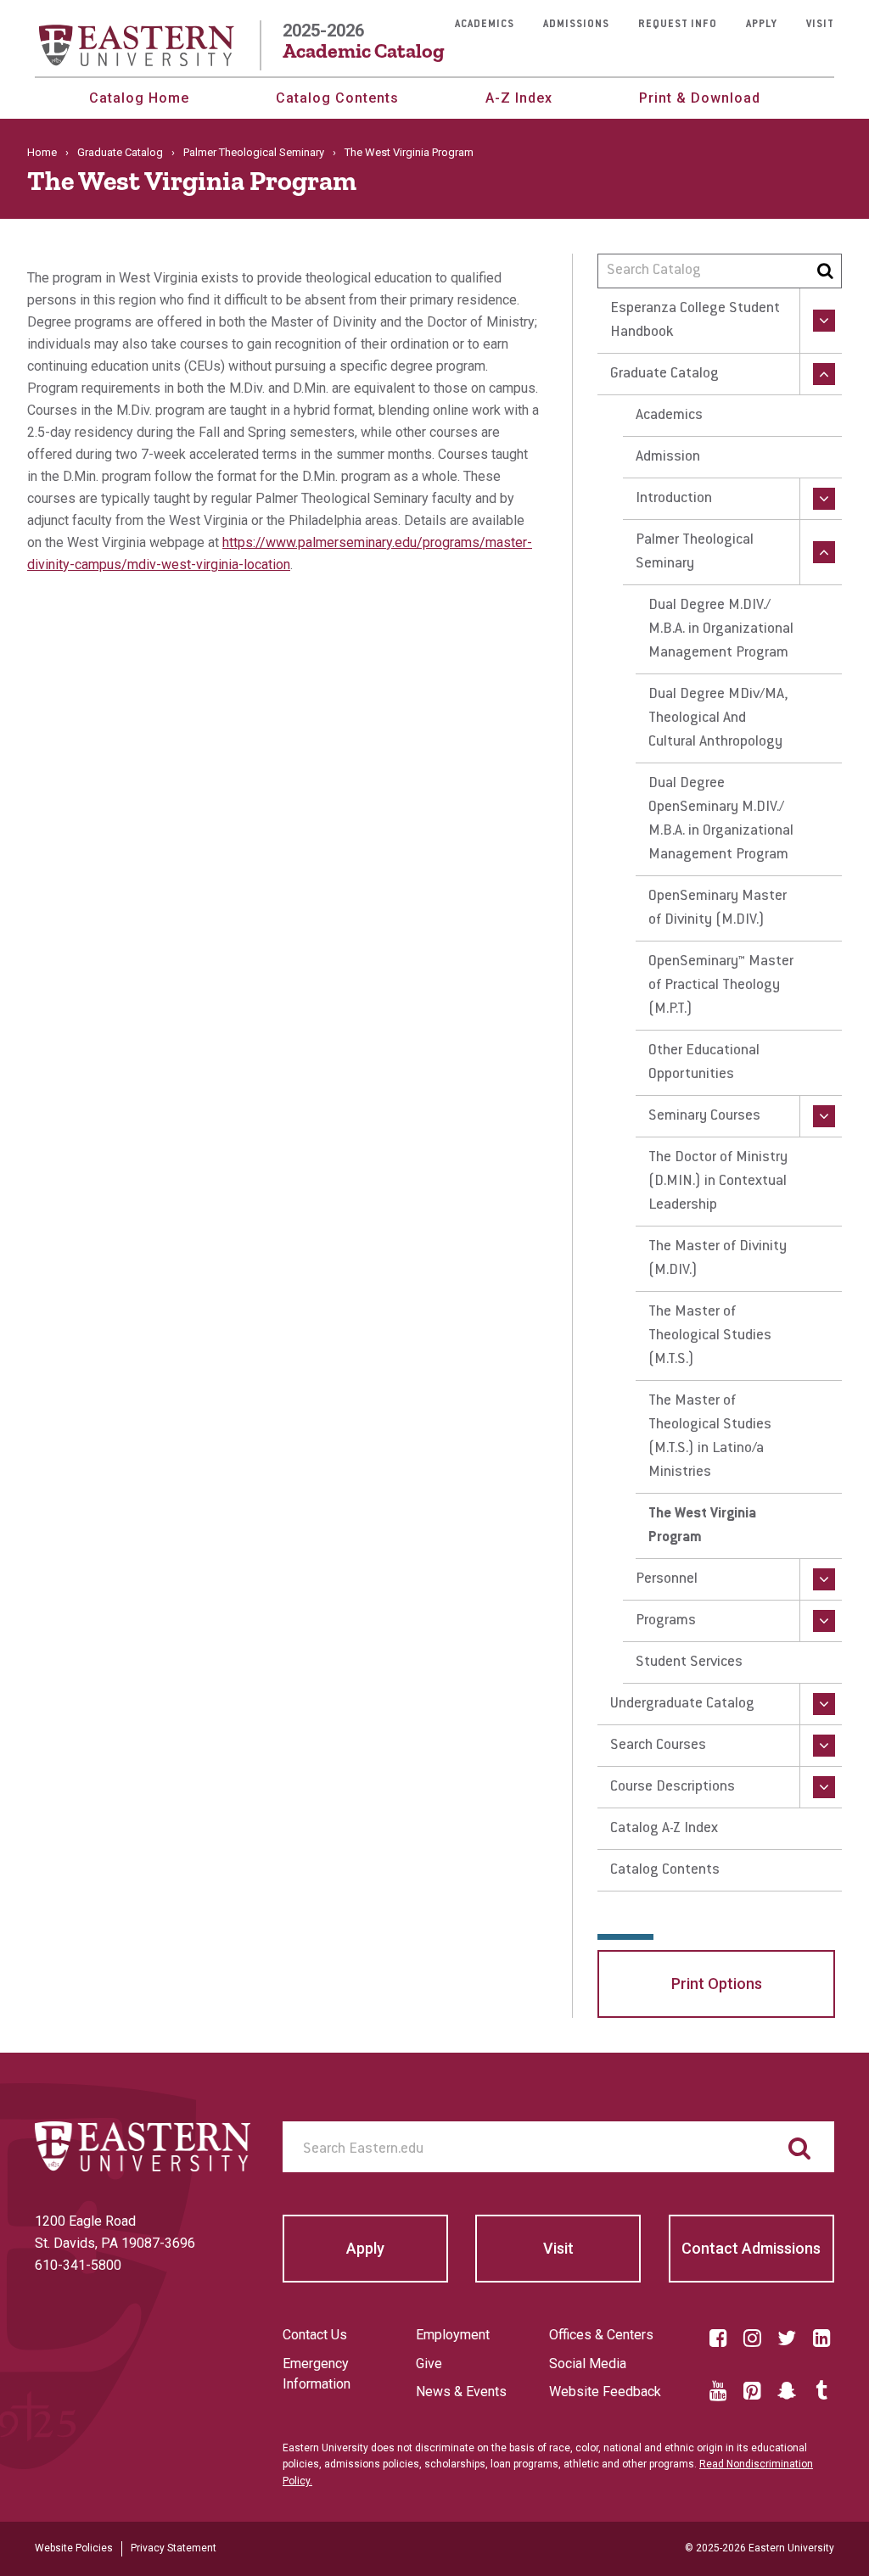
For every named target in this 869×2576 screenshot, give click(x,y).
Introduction (674, 499)
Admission (668, 457)
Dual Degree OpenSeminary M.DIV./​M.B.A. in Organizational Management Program (721, 819)
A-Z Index (519, 98)
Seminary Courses (704, 1116)
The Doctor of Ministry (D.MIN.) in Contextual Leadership (718, 1182)
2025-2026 (364, 41)
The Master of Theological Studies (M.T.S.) (710, 1336)
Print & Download (700, 98)
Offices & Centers (601, 2335)
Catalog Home (139, 98)
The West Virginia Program (702, 1526)
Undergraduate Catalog (682, 1704)
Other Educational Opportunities (704, 1063)
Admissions (576, 25)
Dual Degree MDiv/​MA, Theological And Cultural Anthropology (718, 718)
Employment (453, 2335)
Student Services (689, 1662)
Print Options (717, 1984)
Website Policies (74, 2548)
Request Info (678, 25)
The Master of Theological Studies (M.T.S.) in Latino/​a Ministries (710, 1437)
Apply (762, 25)
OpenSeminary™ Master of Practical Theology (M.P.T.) (721, 986)
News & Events (461, 2392)
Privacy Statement (174, 2548)
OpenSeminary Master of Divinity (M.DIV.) (718, 908)
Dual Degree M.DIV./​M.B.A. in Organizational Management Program (721, 629)
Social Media (588, 2364)
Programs (666, 1621)
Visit (820, 25)
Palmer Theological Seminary (254, 152)
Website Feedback (605, 2392)
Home (42, 152)
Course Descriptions (673, 1787)
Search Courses (658, 1746)
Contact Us (315, 2335)
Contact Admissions (751, 2248)
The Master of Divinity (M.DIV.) (718, 1259)
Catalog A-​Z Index (664, 1829)
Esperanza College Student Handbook (695, 321)
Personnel (667, 1579)
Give (429, 2364)
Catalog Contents (337, 98)
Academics (485, 25)
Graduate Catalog (120, 152)
